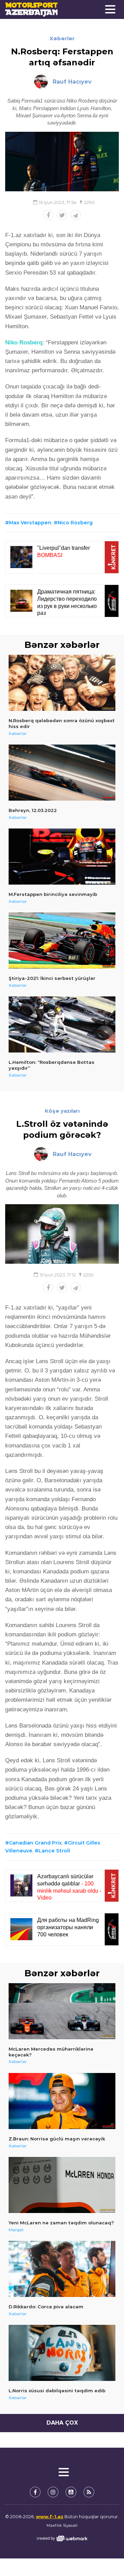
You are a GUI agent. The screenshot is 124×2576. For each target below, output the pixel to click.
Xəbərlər (62, 38)
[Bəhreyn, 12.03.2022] (62, 773)
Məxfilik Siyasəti (62, 2525)
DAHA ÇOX (62, 2423)
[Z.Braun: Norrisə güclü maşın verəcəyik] (62, 2101)
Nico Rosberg (75, 523)
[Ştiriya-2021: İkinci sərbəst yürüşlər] (62, 940)
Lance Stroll (54, 1851)
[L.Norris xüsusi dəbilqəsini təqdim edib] (62, 2353)
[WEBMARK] (62, 2538)
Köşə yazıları (62, 1111)
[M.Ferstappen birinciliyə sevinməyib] (62, 857)
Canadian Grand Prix (35, 1843)
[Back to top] (105, 2557)
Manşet (16, 2230)
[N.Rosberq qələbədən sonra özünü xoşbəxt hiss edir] (62, 683)
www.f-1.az (50, 2516)
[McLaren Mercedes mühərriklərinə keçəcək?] (62, 2011)
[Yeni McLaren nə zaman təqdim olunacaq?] (62, 2185)
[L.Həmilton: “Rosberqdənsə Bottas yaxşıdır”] (62, 1024)
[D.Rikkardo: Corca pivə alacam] (62, 2269)
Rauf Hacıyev (72, 82)
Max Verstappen (30, 523)
